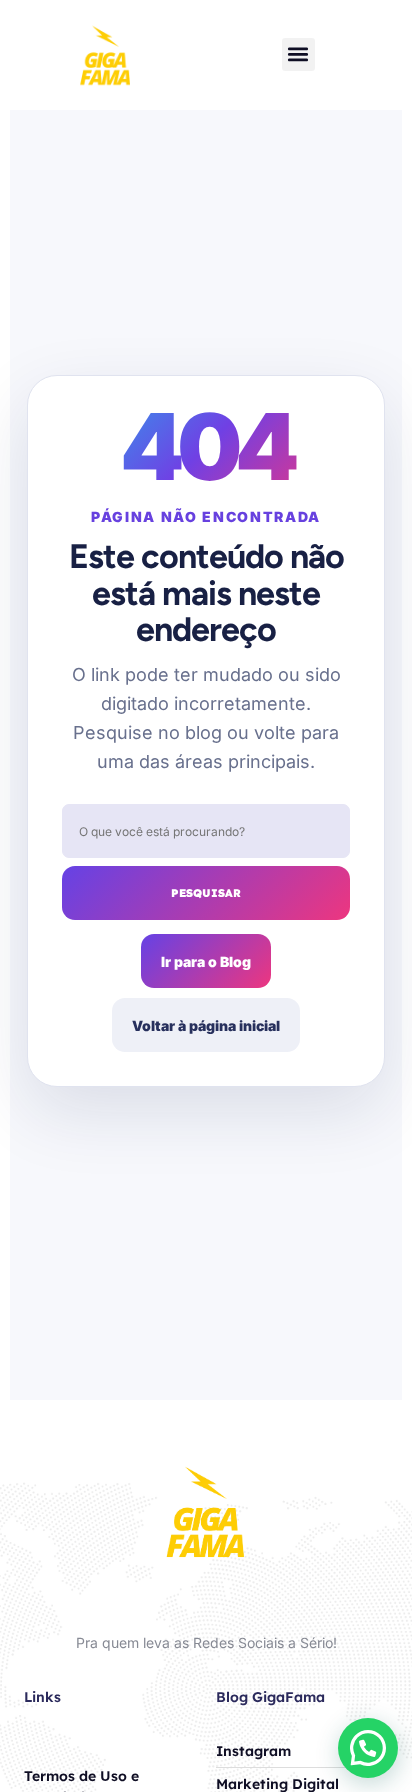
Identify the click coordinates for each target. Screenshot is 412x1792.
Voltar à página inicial (206, 1025)
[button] (298, 54)
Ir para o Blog (206, 961)
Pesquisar (206, 893)
